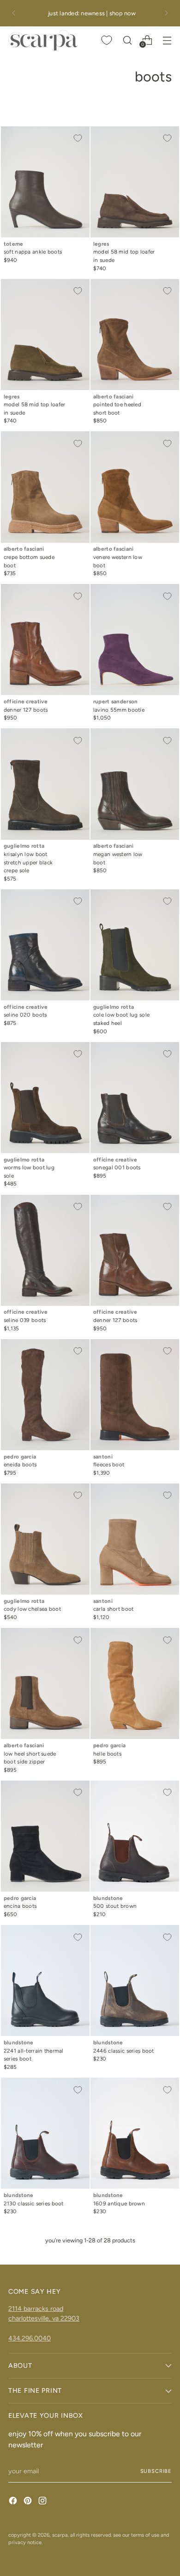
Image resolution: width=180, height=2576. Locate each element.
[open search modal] (127, 40)
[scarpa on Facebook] (14, 2502)
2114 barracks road (36, 2309)
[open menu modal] (167, 40)
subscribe (156, 2471)
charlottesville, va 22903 (44, 2318)
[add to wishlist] (78, 138)
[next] (166, 13)
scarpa (60, 2535)
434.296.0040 (30, 2338)
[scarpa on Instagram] (43, 2502)
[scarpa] (43, 40)
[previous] (14, 13)
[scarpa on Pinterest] (29, 2502)
